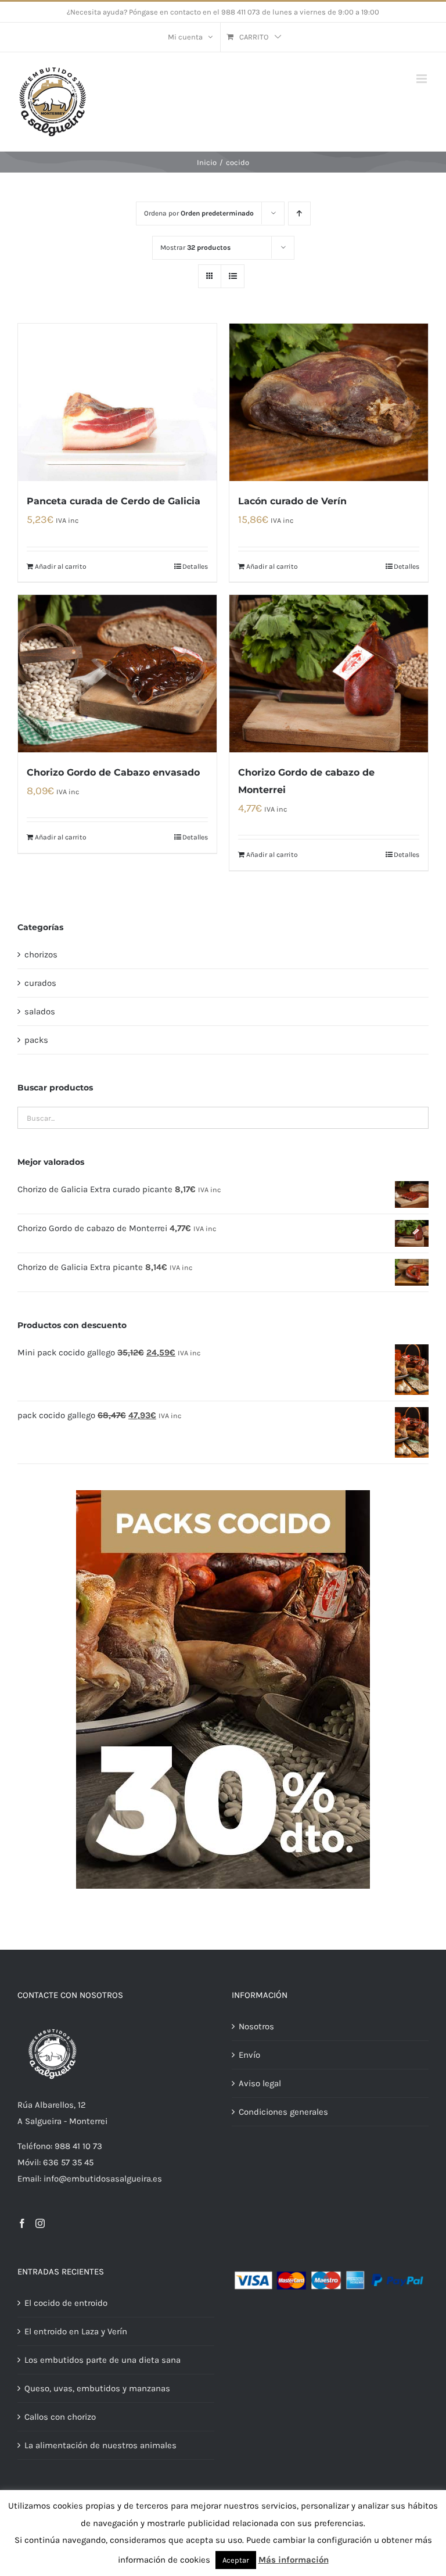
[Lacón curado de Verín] (329, 402)
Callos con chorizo (60, 2417)
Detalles (195, 566)
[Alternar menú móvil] (422, 79)
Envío (249, 2055)
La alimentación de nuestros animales (100, 2445)
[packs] (223, 1494)
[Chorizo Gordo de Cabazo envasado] (117, 674)
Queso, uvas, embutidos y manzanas (97, 2388)
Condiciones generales (283, 2112)
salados (40, 1011)
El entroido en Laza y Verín (76, 2331)
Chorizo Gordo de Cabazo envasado (113, 772)
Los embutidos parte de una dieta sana (102, 2360)
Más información (294, 2560)
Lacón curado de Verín (292, 501)
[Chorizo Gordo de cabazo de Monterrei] (329, 674)
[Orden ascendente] (299, 214)
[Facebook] (22, 2223)
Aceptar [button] (236, 2560)
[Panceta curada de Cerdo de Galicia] (117, 402)
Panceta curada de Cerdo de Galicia (114, 501)
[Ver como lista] (233, 276)
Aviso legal (260, 2083)
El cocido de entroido (66, 2303)
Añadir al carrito (61, 566)
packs (36, 1040)
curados (40, 983)
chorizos (41, 955)
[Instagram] (40, 2223)
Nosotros (256, 2026)
